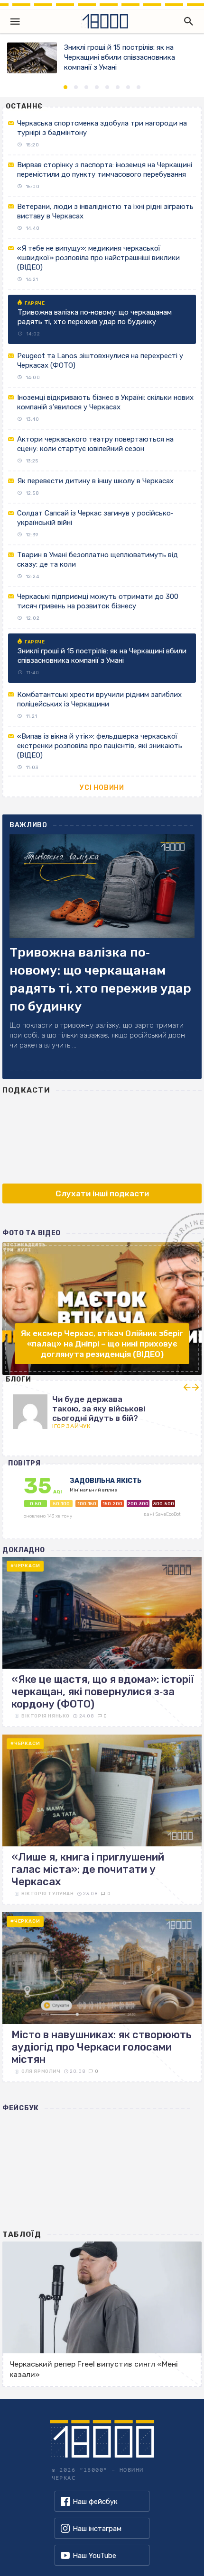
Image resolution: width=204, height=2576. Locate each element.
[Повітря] (102, 1506)
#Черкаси (25, 1566)
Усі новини (102, 788)
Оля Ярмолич (41, 2071)
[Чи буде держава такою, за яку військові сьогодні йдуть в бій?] (102, 1408)
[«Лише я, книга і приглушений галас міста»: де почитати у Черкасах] (102, 1820)
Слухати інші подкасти (102, 1193)
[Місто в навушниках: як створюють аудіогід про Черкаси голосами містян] (102, 1997)
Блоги (19, 1379)
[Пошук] (186, 21)
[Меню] (15, 21)
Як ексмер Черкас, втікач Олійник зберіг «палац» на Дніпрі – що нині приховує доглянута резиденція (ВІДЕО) (102, 1344)
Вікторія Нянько (46, 1716)
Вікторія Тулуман (48, 1894)
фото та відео (32, 1233)
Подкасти (26, 1090)
